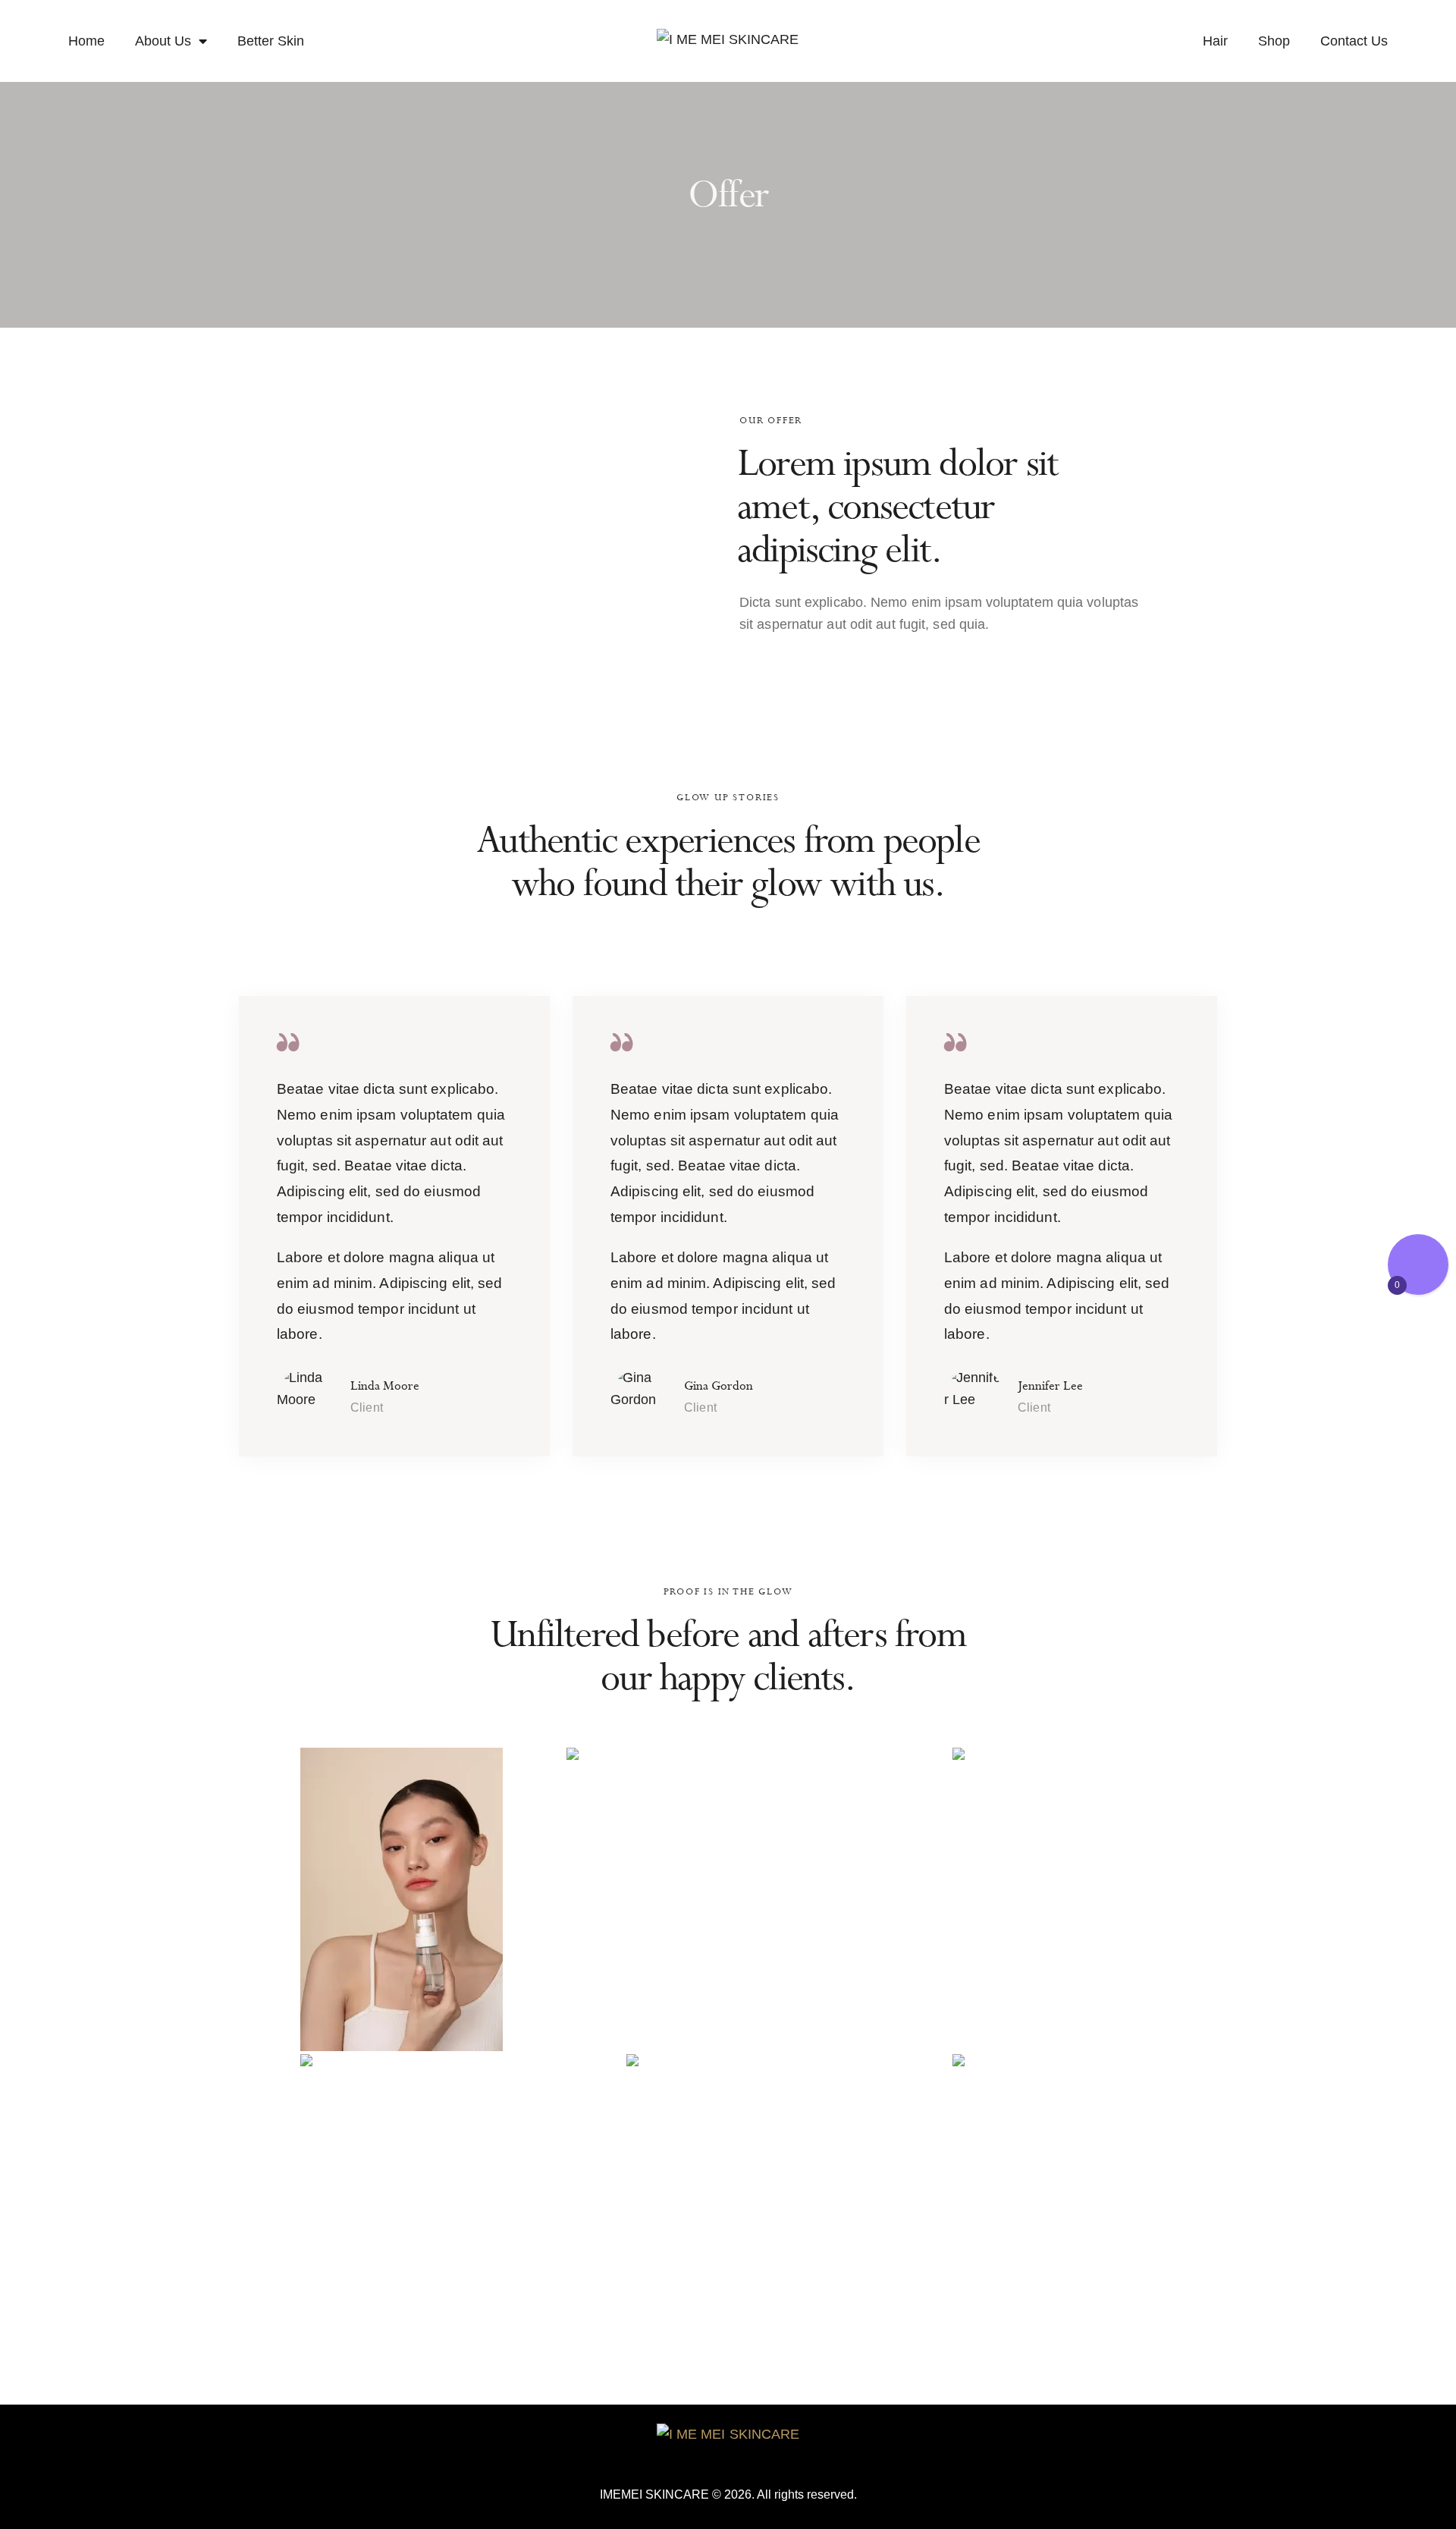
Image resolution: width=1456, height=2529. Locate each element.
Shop (1274, 41)
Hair (1215, 41)
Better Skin (271, 41)
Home (86, 41)
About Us (163, 41)
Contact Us (1354, 41)
